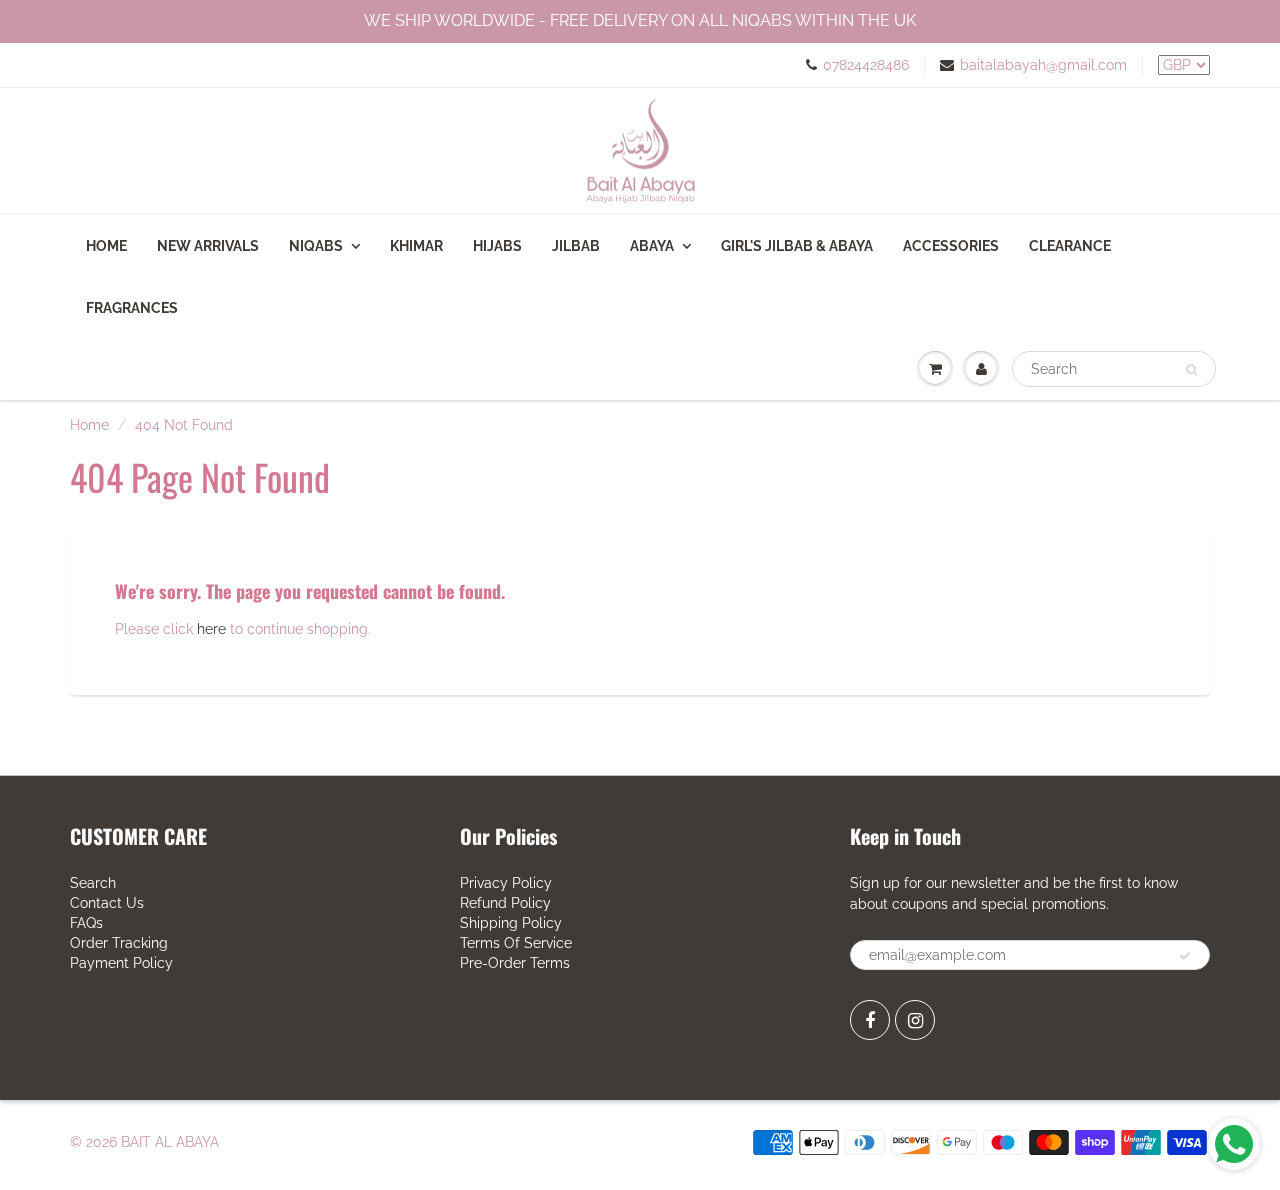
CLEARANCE (1070, 246)
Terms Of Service (516, 943)
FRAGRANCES (132, 308)
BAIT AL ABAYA (170, 1142)
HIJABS (497, 246)
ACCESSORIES (951, 246)
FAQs (86, 923)
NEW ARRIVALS (208, 246)
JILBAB (576, 246)
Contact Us (107, 903)
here (211, 629)
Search (93, 883)
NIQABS (316, 246)
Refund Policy (505, 903)
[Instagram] (915, 1020)
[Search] (1191, 370)
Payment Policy (121, 963)
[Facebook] (870, 1020)
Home (106, 246)
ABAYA (652, 246)
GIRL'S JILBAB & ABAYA (797, 246)
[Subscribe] (1185, 956)
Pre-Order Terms (515, 963)
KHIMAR (416, 246)
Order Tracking (119, 943)
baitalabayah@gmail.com (1043, 65)
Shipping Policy (511, 923)
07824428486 (866, 65)
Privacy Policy (506, 883)
